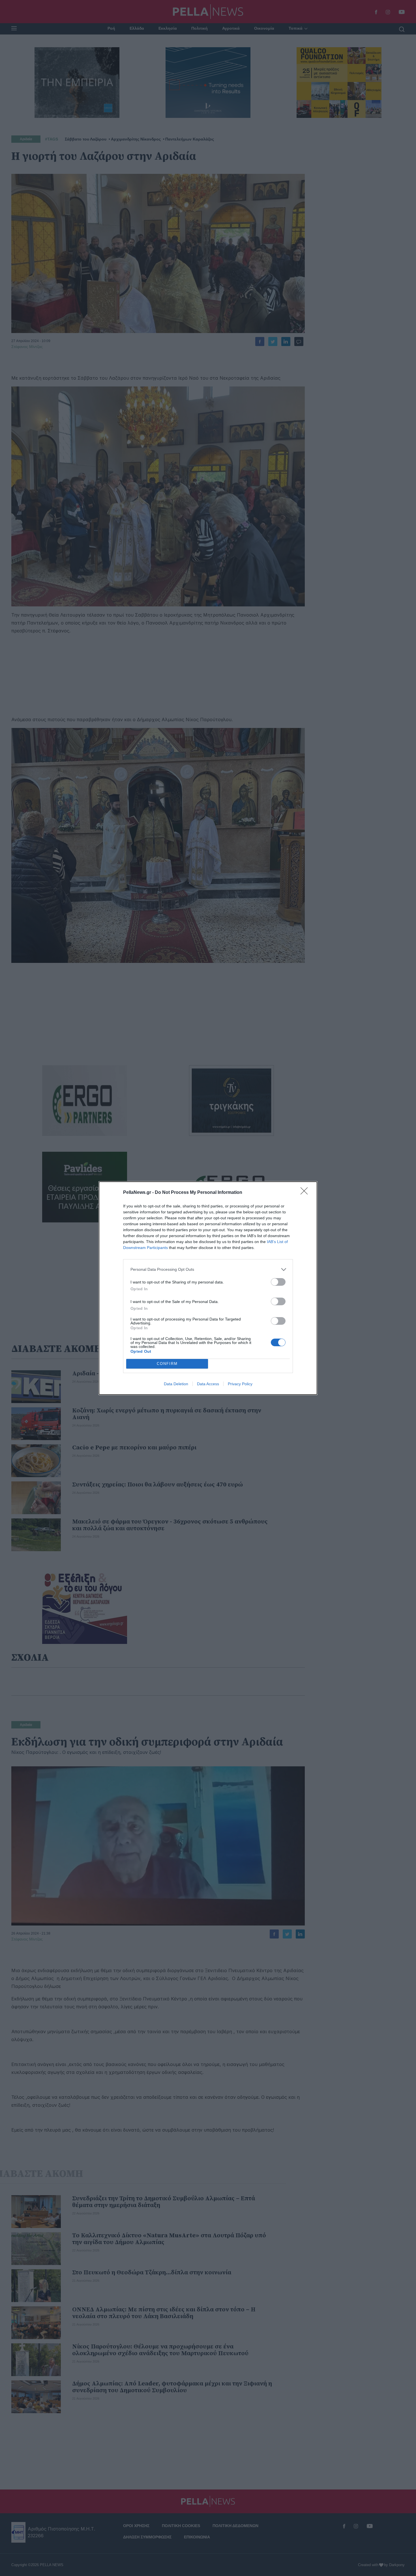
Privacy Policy (240, 1384)
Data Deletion (176, 1384)
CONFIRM (167, 1364)
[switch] (278, 1282)
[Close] (306, 1193)
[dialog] (208, 1288)
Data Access (208, 1384)
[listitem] (208, 1269)
